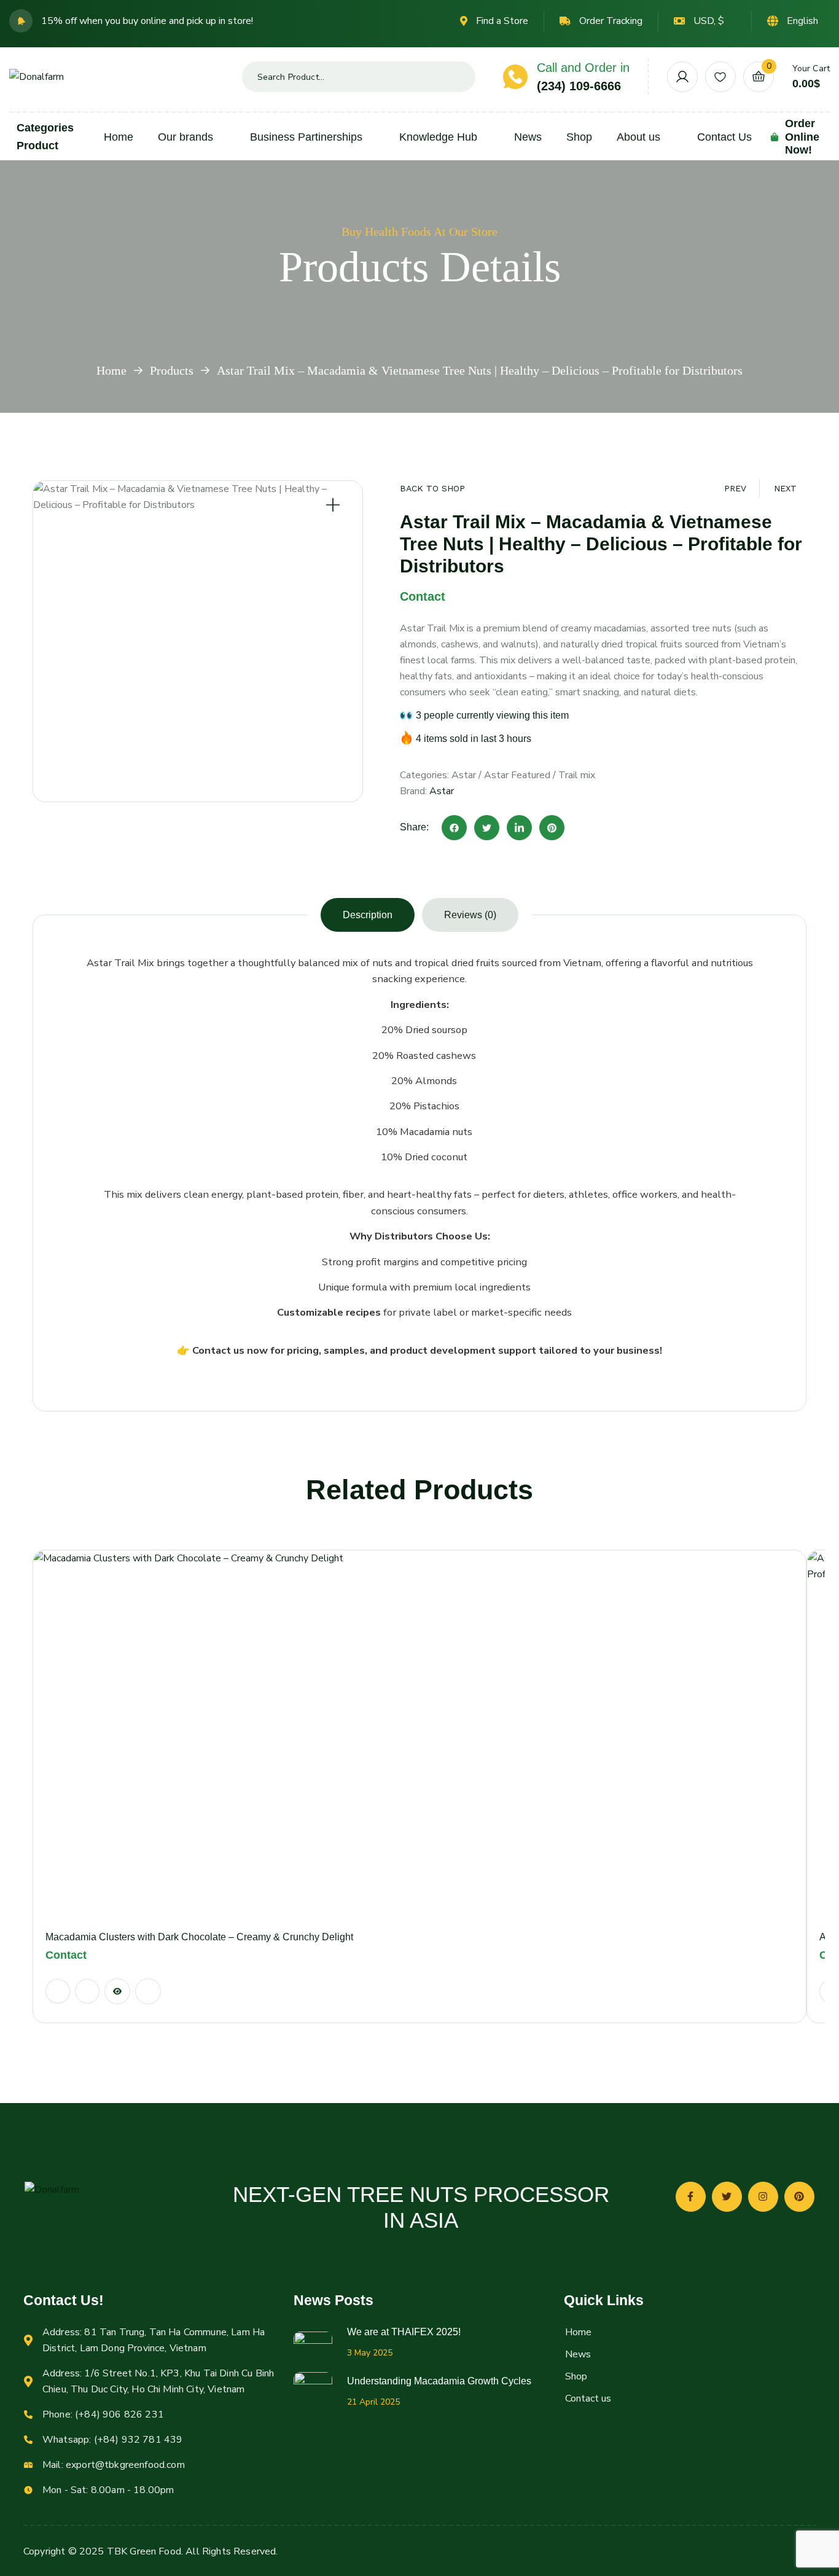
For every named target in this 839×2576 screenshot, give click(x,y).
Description (368, 915)
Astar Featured (517, 775)
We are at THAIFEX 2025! (404, 2332)
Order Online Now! (802, 137)
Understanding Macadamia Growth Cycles (439, 2381)
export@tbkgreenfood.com (125, 2465)
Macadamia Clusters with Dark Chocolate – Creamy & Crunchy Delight (199, 1937)
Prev (735, 488)
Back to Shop (432, 488)
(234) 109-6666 (579, 86)
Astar (464, 775)
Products (172, 370)
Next (785, 488)
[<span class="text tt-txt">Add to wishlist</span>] (87, 1991)
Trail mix (577, 775)
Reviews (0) (470, 915)
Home (111, 370)
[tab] (368, 915)
